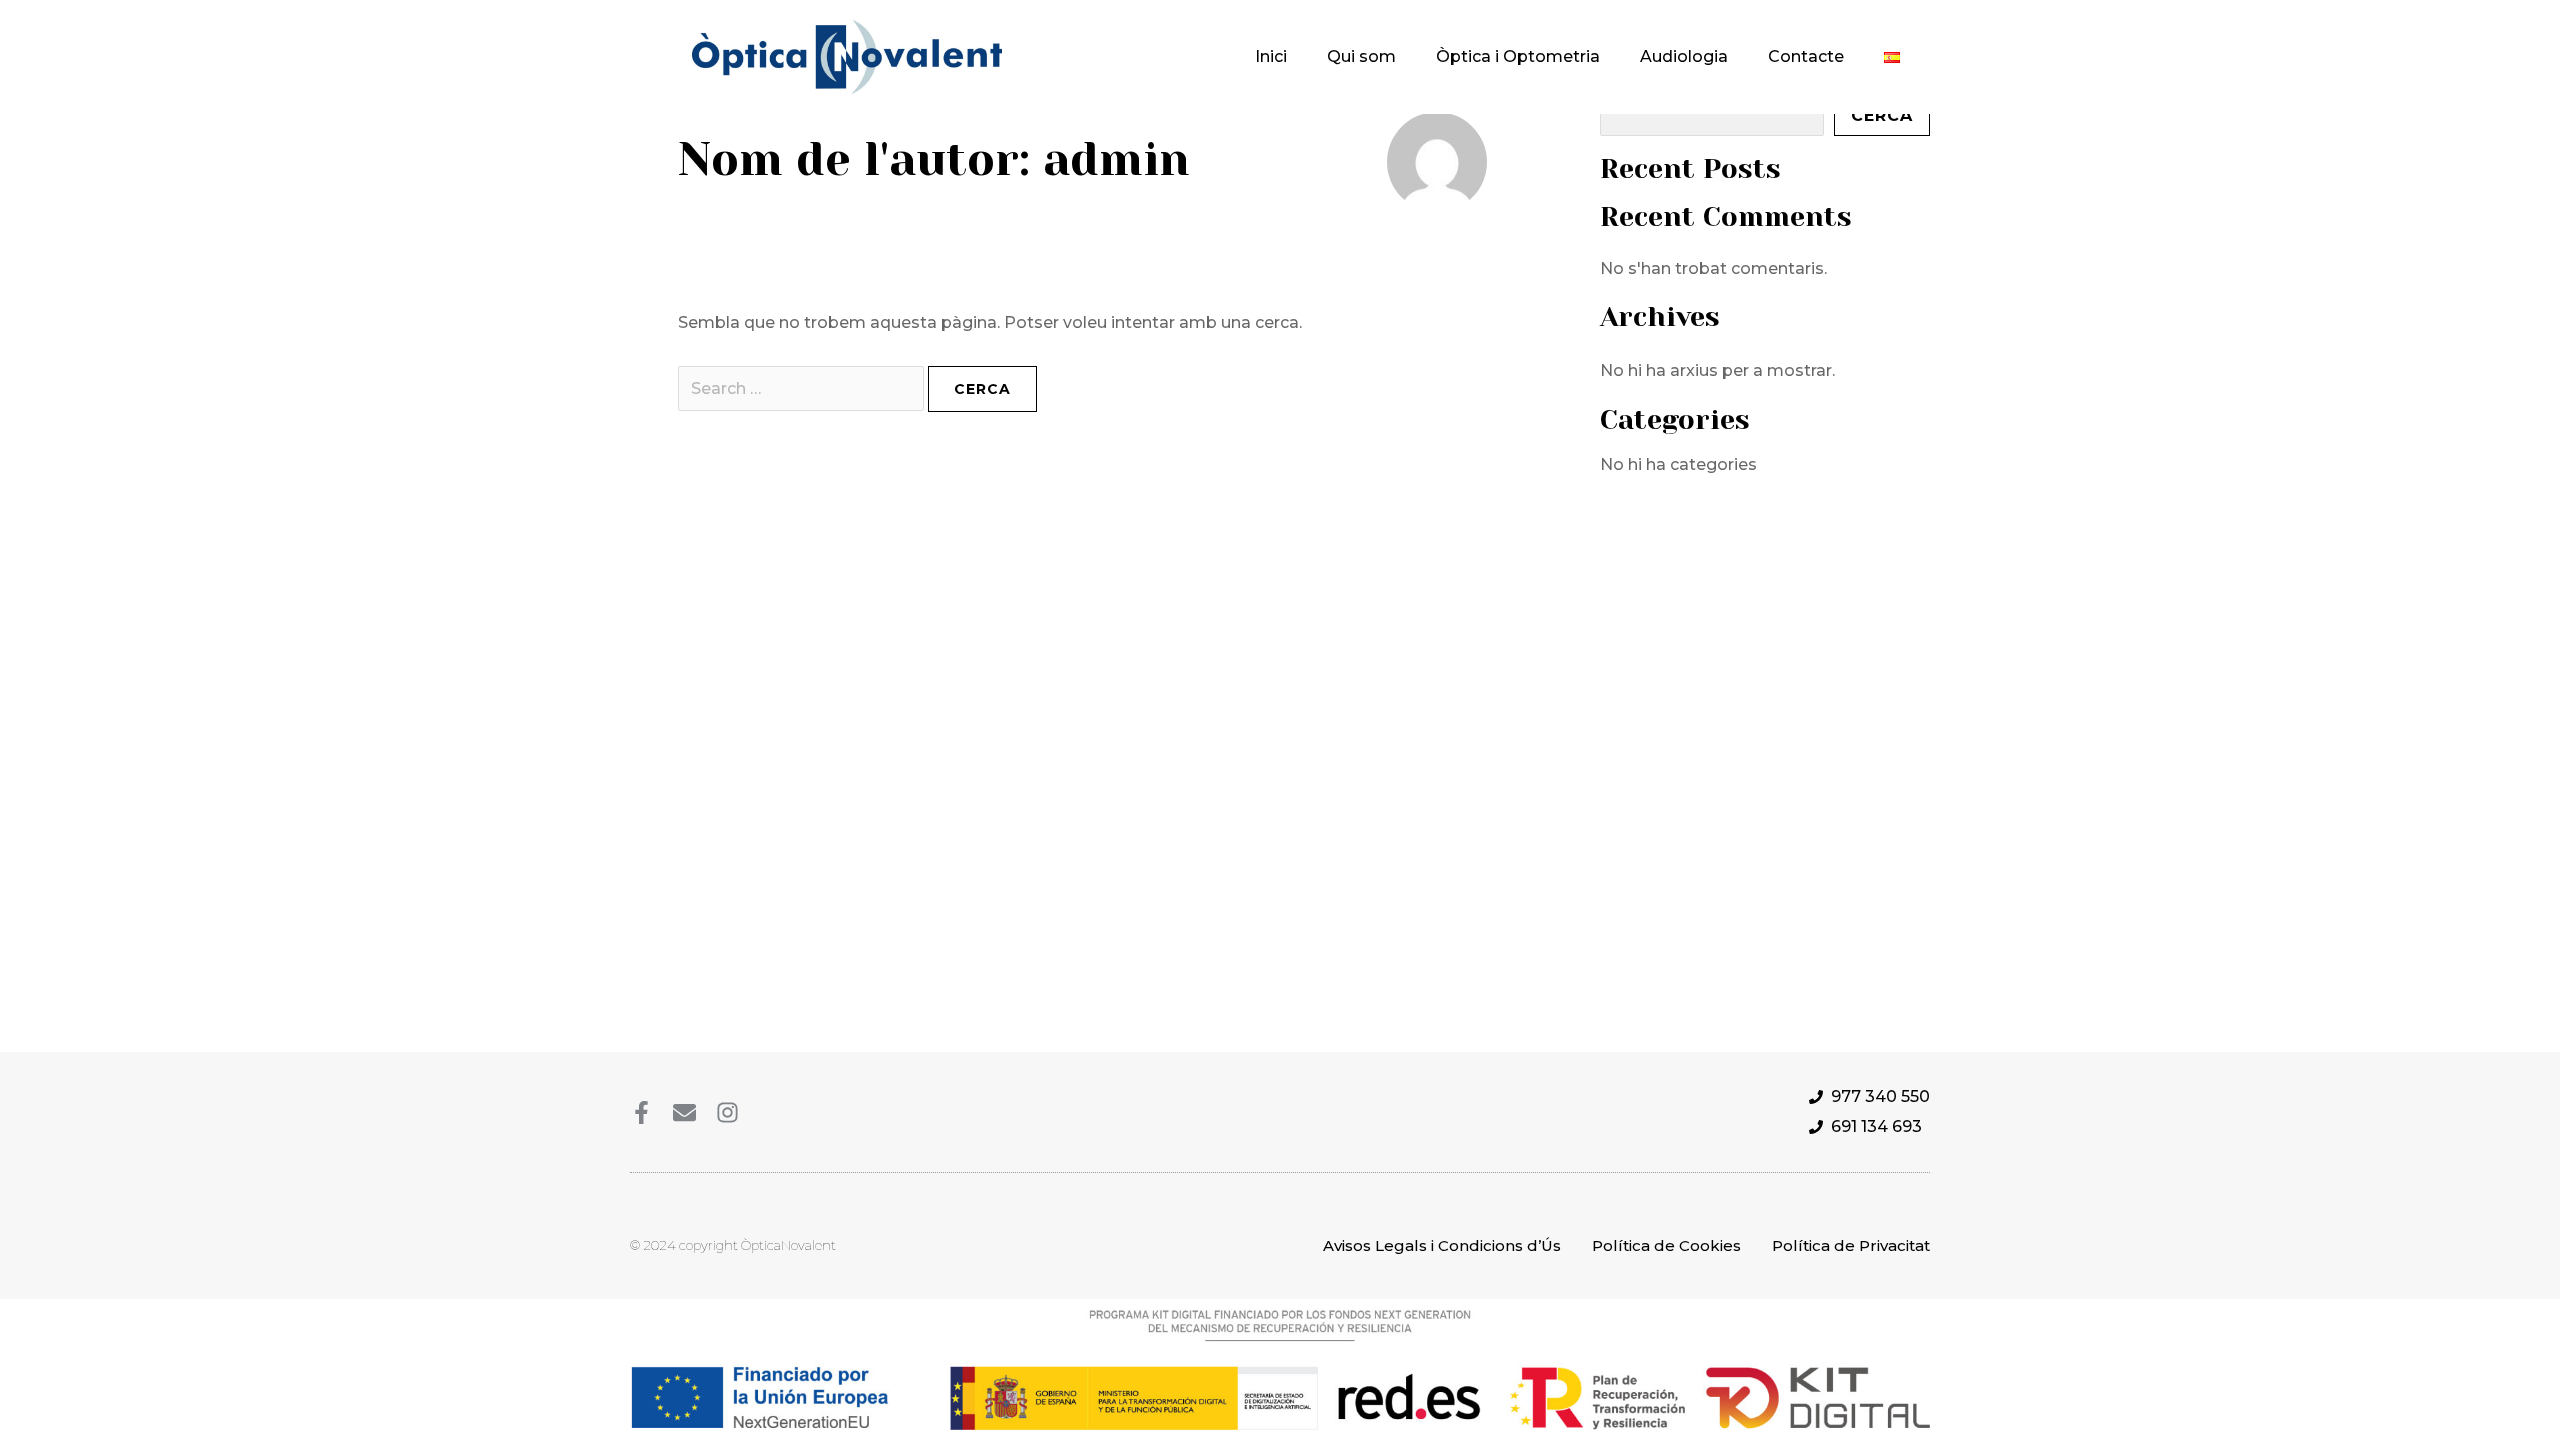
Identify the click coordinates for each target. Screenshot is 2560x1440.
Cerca (1882, 115)
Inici (1271, 56)
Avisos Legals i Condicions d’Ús (1442, 1245)
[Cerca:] (803, 388)
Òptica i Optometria (1518, 56)
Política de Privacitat (1851, 1245)
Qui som (1361, 56)
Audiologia (1684, 56)
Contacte (1806, 56)
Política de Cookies (1666, 1245)
